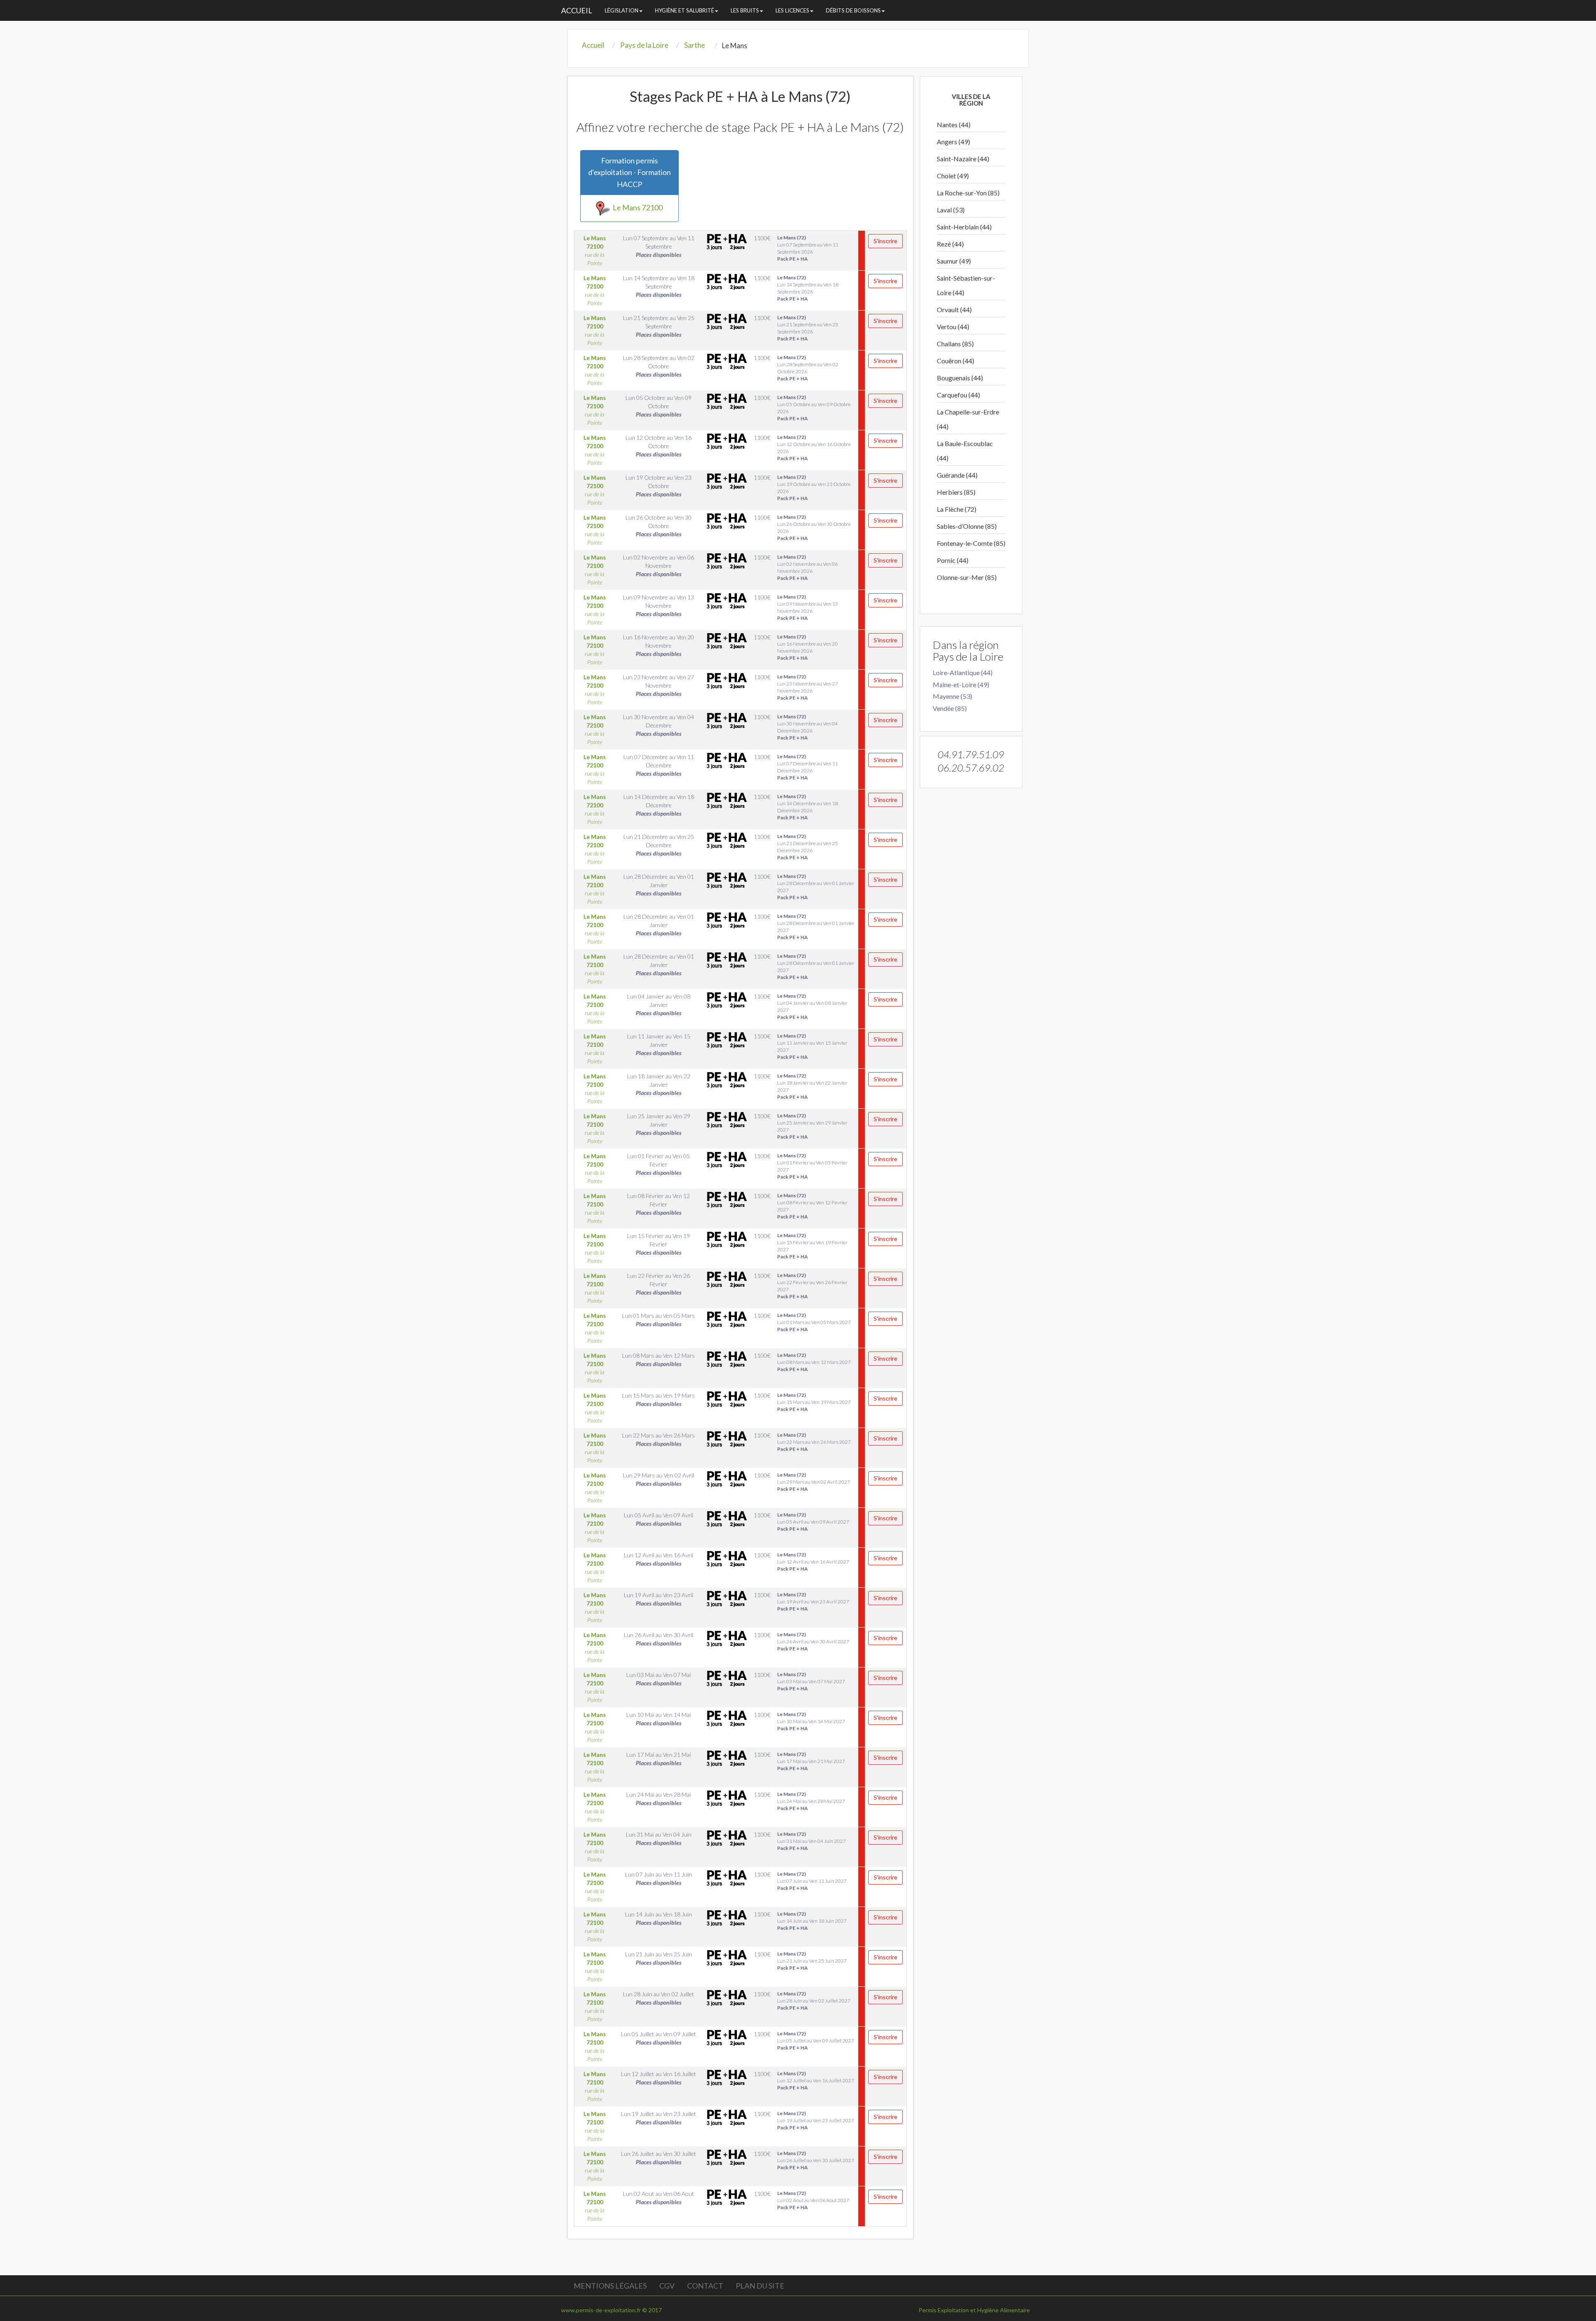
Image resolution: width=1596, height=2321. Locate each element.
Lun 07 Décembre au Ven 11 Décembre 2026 (808, 767)
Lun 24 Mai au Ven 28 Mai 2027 (811, 1801)
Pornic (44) (953, 560)
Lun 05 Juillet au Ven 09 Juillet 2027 (816, 2041)
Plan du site (760, 2286)
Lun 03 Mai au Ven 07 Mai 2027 (811, 1681)
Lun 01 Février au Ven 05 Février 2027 (812, 1166)
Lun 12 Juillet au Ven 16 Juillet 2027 (816, 2081)
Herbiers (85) (956, 492)
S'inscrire (885, 241)
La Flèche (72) (957, 509)
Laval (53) (951, 210)
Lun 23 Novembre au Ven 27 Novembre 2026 (808, 687)
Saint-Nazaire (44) (963, 159)
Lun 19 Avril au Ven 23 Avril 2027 (813, 1602)
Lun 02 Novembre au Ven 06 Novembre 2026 (808, 567)
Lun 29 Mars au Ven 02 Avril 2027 (814, 1482)
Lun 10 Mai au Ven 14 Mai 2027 (811, 1721)
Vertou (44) (953, 327)
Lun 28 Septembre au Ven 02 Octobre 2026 (808, 368)
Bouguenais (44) (960, 378)
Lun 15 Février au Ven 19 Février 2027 (812, 1246)
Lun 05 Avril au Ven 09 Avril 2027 (813, 1522)
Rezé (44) (950, 244)
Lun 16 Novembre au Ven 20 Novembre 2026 (808, 647)
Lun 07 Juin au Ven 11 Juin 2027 (812, 1881)
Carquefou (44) (958, 395)
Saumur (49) (954, 261)
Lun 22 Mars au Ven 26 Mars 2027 (814, 1442)
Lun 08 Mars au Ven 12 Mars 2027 (814, 1362)
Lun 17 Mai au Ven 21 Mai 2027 (811, 1761)
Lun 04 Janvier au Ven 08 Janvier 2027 (812, 1006)
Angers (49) (953, 142)
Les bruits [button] (745, 10)
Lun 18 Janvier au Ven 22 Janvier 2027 (812, 1086)
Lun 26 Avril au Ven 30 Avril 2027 (813, 1641)
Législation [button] (622, 10)
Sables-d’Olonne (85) (967, 526)
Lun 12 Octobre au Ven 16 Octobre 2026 (814, 448)
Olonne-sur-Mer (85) (967, 577)
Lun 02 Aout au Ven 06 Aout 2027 (813, 2200)
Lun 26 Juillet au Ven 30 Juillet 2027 (816, 2160)
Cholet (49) (953, 176)
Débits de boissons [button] (853, 10)
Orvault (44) (954, 310)
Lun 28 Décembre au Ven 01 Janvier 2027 (816, 887)
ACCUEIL (577, 10)
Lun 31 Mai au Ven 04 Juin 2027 (812, 1841)
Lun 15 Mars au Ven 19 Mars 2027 (814, 1402)
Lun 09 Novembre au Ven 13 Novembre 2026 (808, 607)
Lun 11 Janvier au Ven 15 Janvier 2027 (812, 1046)
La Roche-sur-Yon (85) (968, 193)
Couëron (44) (956, 361)
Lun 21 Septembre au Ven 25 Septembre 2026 (808, 328)
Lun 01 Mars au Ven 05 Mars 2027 (814, 1322)
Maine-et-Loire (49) (961, 684)
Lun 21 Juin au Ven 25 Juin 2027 (812, 1961)
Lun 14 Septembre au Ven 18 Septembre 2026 (808, 288)
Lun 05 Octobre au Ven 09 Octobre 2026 (814, 408)
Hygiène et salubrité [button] (685, 10)
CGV (667, 2286)
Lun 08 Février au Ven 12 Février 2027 (812, 1206)
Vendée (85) (950, 708)
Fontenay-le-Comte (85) (971, 543)
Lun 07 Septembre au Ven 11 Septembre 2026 (808, 248)
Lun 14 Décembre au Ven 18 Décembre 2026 (808, 807)
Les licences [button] (792, 10)
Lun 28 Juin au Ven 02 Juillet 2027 (814, 2001)
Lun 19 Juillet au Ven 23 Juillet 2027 (816, 2120)
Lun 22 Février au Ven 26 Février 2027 (812, 1286)
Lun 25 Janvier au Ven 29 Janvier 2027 (812, 1126)
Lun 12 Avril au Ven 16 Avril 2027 (813, 1562)
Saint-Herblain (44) (964, 227)
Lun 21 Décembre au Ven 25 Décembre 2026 (808, 847)
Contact (705, 2286)
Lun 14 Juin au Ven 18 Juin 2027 (812, 1921)
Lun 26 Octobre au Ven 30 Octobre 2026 (814, 528)
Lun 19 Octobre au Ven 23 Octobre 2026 (814, 488)
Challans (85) (955, 344)
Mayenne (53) (952, 696)
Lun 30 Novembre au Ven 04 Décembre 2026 (808, 727)
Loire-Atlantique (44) (963, 672)
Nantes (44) (954, 125)
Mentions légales (610, 2286)
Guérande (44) (957, 475)
